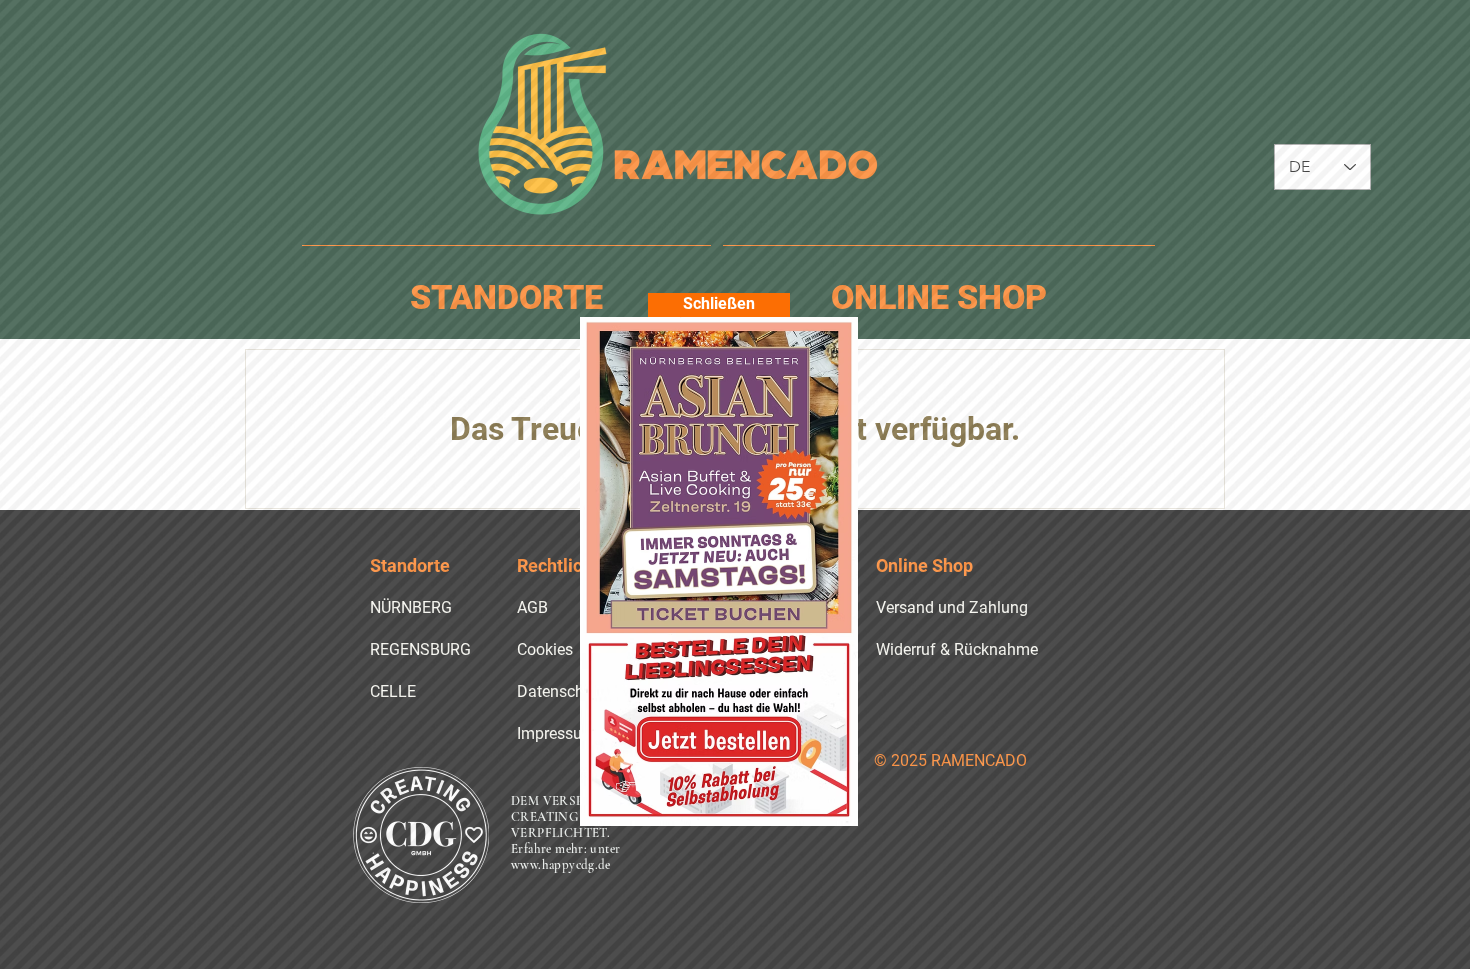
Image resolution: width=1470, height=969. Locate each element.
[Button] (719, 475)
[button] (719, 305)
